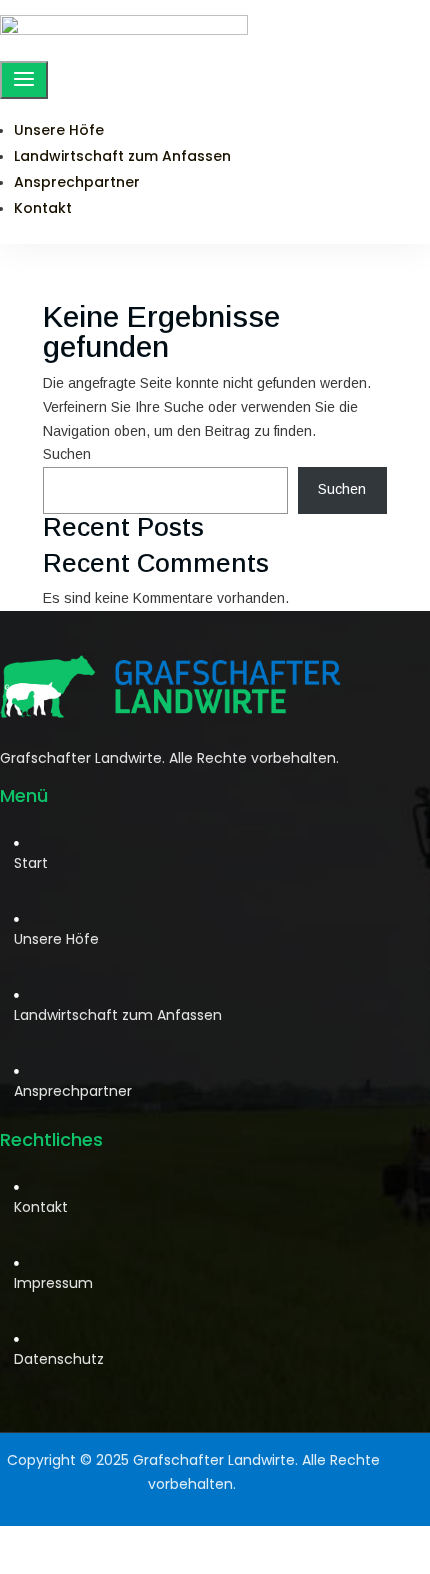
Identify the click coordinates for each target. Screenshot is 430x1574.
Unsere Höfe (59, 130)
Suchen (67, 454)
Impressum (53, 1283)
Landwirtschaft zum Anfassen (122, 156)
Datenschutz (59, 1359)
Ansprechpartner (77, 182)
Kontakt (43, 208)
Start (31, 863)
